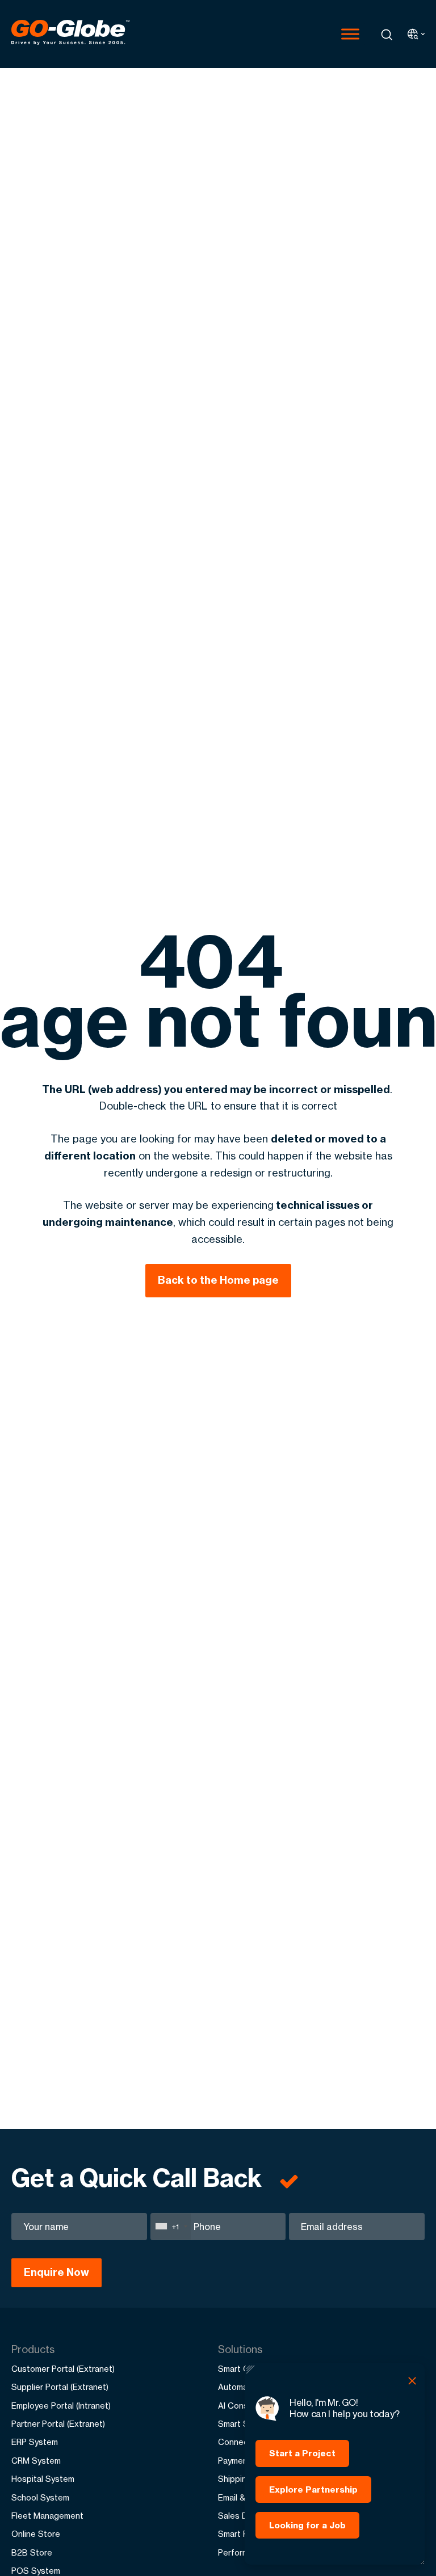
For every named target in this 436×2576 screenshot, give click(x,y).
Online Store (36, 2534)
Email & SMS (242, 2497)
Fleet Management (47, 2516)
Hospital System (43, 2479)
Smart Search (244, 2424)
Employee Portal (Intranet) (61, 2406)
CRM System (36, 2461)
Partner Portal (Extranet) (58, 2424)
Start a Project (302, 2453)
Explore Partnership (313, 2489)
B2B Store (32, 2552)
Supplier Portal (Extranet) (60, 2387)
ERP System (35, 2442)
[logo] (70, 34)
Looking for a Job (307, 2525)
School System (40, 2497)
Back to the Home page (218, 1280)
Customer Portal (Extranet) (63, 2369)
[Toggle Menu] (350, 34)
